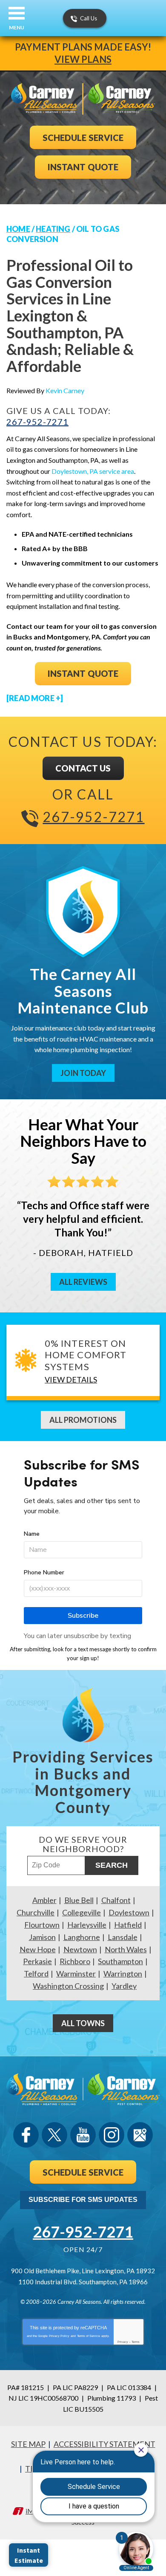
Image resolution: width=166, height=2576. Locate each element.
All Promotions (83, 1420)
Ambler (44, 1900)
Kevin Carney (65, 390)
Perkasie (37, 1961)
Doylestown (129, 1912)
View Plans (83, 59)
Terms (136, 2342)
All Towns (83, 2023)
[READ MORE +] (35, 698)
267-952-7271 (37, 422)
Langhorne (82, 1937)
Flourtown (42, 1925)
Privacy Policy (59, 2336)
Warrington (123, 1974)
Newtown (80, 1949)
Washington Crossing (68, 1986)
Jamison (42, 1937)
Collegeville (82, 1912)
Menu (17, 27)
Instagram (112, 2135)
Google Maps (140, 2135)
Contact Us (83, 768)
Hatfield (128, 1925)
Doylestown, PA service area (93, 471)
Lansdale (123, 1937)
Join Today (83, 1073)
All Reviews (83, 1282)
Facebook (26, 2135)
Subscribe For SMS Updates (83, 2200)
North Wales (126, 1949)
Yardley (124, 1986)
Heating (53, 229)
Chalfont (116, 1900)
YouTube (83, 2135)
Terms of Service (89, 2336)
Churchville (36, 1912)
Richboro (75, 1961)
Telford (36, 1974)
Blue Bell (79, 1900)
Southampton (120, 1961)
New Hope (38, 1949)
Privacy (123, 2342)
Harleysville (87, 1925)
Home (18, 229)
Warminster (76, 1974)
